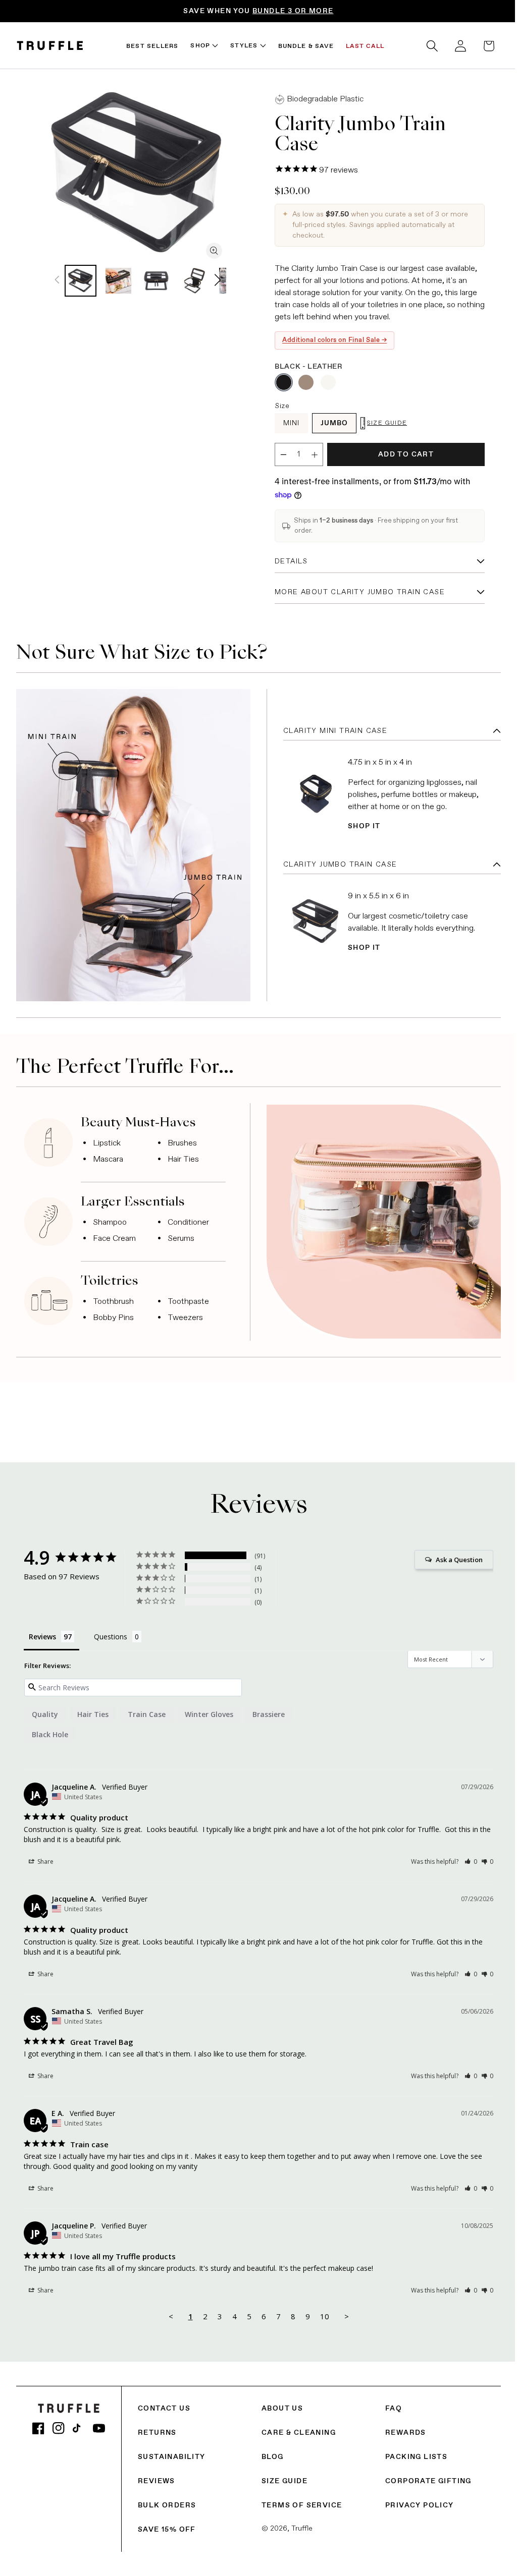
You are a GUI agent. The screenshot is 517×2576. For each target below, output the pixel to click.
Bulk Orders (167, 2500)
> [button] (343, 2311)
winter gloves (209, 1709)
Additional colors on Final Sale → (331, 340)
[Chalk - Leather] (325, 382)
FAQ (389, 2403)
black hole (50, 1729)
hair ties (93, 1709)
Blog (270, 2452)
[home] (50, 46)
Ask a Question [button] (452, 1555)
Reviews (157, 2476)
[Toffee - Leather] (302, 382)
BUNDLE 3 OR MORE (293, 11)
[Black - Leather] (280, 382)
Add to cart (400, 454)
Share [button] (45, 1856)
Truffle (299, 2524)
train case (147, 1709)
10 (321, 2311)
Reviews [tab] (42, 1632)
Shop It (361, 824)
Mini (288, 423)
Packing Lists (411, 2452)
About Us (280, 2403)
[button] (425, 46)
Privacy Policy (415, 2500)
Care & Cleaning (296, 2428)
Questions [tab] (111, 1632)
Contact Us (164, 2403)
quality (45, 1709)
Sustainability (172, 2452)
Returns (157, 2428)
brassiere (269, 1709)
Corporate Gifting (423, 2476)
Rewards (401, 2428)
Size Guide (282, 2476)
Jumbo (331, 423)
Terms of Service (299, 2500)
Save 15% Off (167, 2525)
